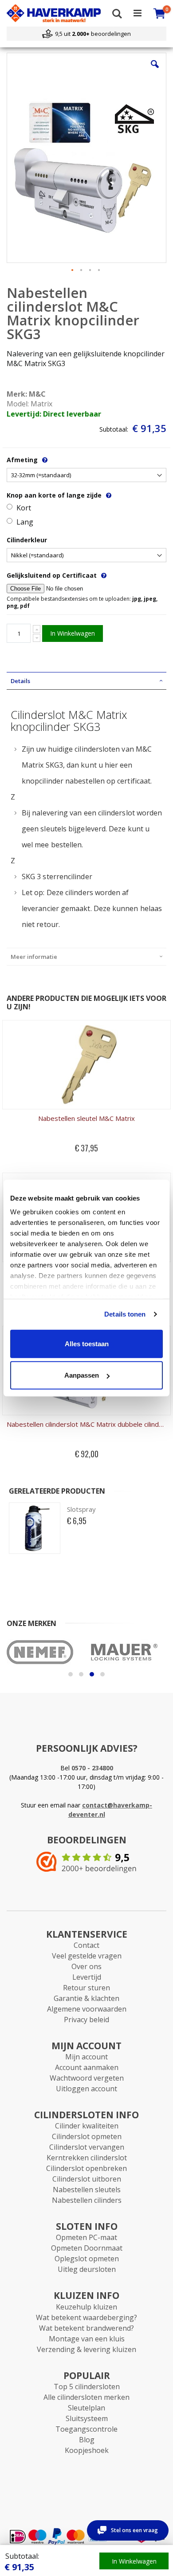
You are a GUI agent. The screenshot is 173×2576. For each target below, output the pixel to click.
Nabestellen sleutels (87, 2190)
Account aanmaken (87, 2067)
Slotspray (81, 1509)
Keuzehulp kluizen (86, 2307)
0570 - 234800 (92, 1768)
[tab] (86, 681)
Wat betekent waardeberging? (86, 2317)
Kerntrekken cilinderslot (87, 2158)
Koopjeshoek (87, 2450)
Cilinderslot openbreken (86, 2168)
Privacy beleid (86, 2020)
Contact (86, 1945)
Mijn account (86, 2057)
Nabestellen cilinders (87, 2200)
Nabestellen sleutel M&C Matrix (86, 1118)
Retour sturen (86, 1988)
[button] (155, 71)
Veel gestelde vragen (87, 1956)
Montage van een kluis (87, 2339)
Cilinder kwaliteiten (87, 2126)
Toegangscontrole (86, 2429)
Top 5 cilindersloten (87, 2387)
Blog (87, 2440)
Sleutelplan (86, 2408)
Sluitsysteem (87, 2418)
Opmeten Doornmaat (87, 2248)
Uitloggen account (86, 2089)
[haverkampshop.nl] (54, 13)
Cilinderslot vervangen (87, 2147)
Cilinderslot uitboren (87, 2179)
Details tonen (125, 1314)
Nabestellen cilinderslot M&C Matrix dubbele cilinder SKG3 (86, 1424)
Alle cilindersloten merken (86, 2397)
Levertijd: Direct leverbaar (54, 414)
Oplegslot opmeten (87, 2259)
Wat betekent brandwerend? (86, 2328)
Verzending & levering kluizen (86, 2349)
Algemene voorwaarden (87, 2009)
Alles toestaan (87, 1343)
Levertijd (87, 1977)
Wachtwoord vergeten (87, 2078)
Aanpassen (82, 1375)
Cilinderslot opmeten (87, 2136)
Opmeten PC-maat (86, 2237)
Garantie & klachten (86, 1998)
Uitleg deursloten (87, 2269)
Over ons (86, 1966)
